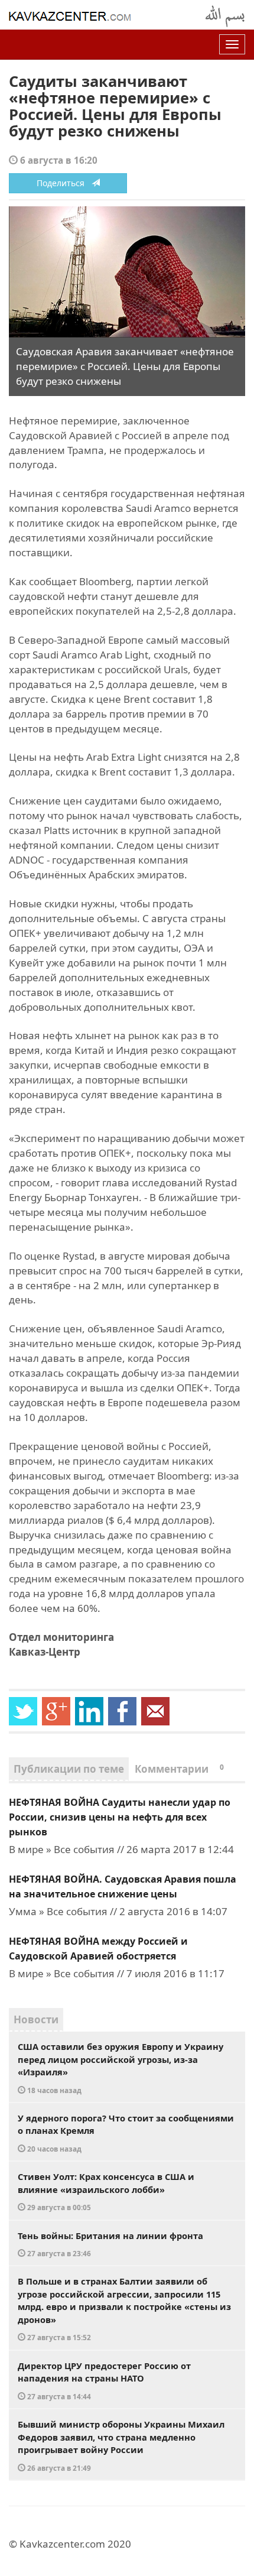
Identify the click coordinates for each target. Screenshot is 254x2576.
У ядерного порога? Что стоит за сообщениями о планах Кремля (126, 2133)
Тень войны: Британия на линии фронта (110, 2244)
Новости (36, 2019)
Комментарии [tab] (179, 1769)
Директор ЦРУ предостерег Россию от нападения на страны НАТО (104, 2380)
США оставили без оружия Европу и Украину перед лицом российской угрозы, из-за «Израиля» (121, 2068)
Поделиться (64, 183)
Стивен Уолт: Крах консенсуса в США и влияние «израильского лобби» (106, 2191)
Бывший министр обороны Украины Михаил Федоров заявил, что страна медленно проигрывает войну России (121, 2445)
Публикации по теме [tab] (69, 1769)
